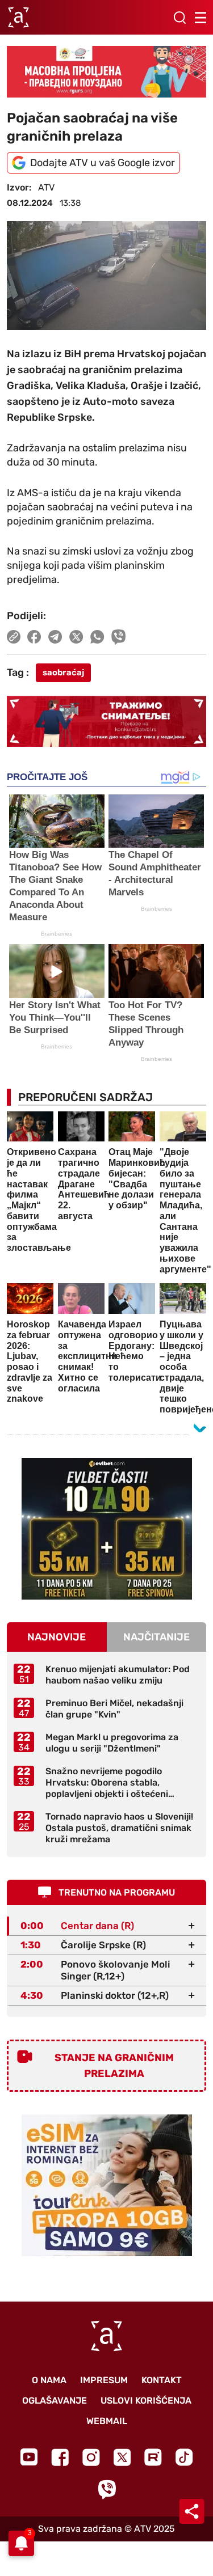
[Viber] (107, 2490)
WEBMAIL (107, 2421)
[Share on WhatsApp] (97, 637)
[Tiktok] (184, 2457)
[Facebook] (60, 2457)
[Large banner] (106, 71)
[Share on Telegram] (55, 637)
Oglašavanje (55, 2401)
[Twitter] (122, 2457)
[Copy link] (14, 637)
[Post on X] (76, 637)
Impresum (104, 2380)
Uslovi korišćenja (146, 2401)
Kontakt (162, 2380)
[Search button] (179, 18)
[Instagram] (91, 2457)
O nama (49, 2380)
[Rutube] (153, 2457)
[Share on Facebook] (34, 637)
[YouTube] (29, 2457)
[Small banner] (107, 1529)
